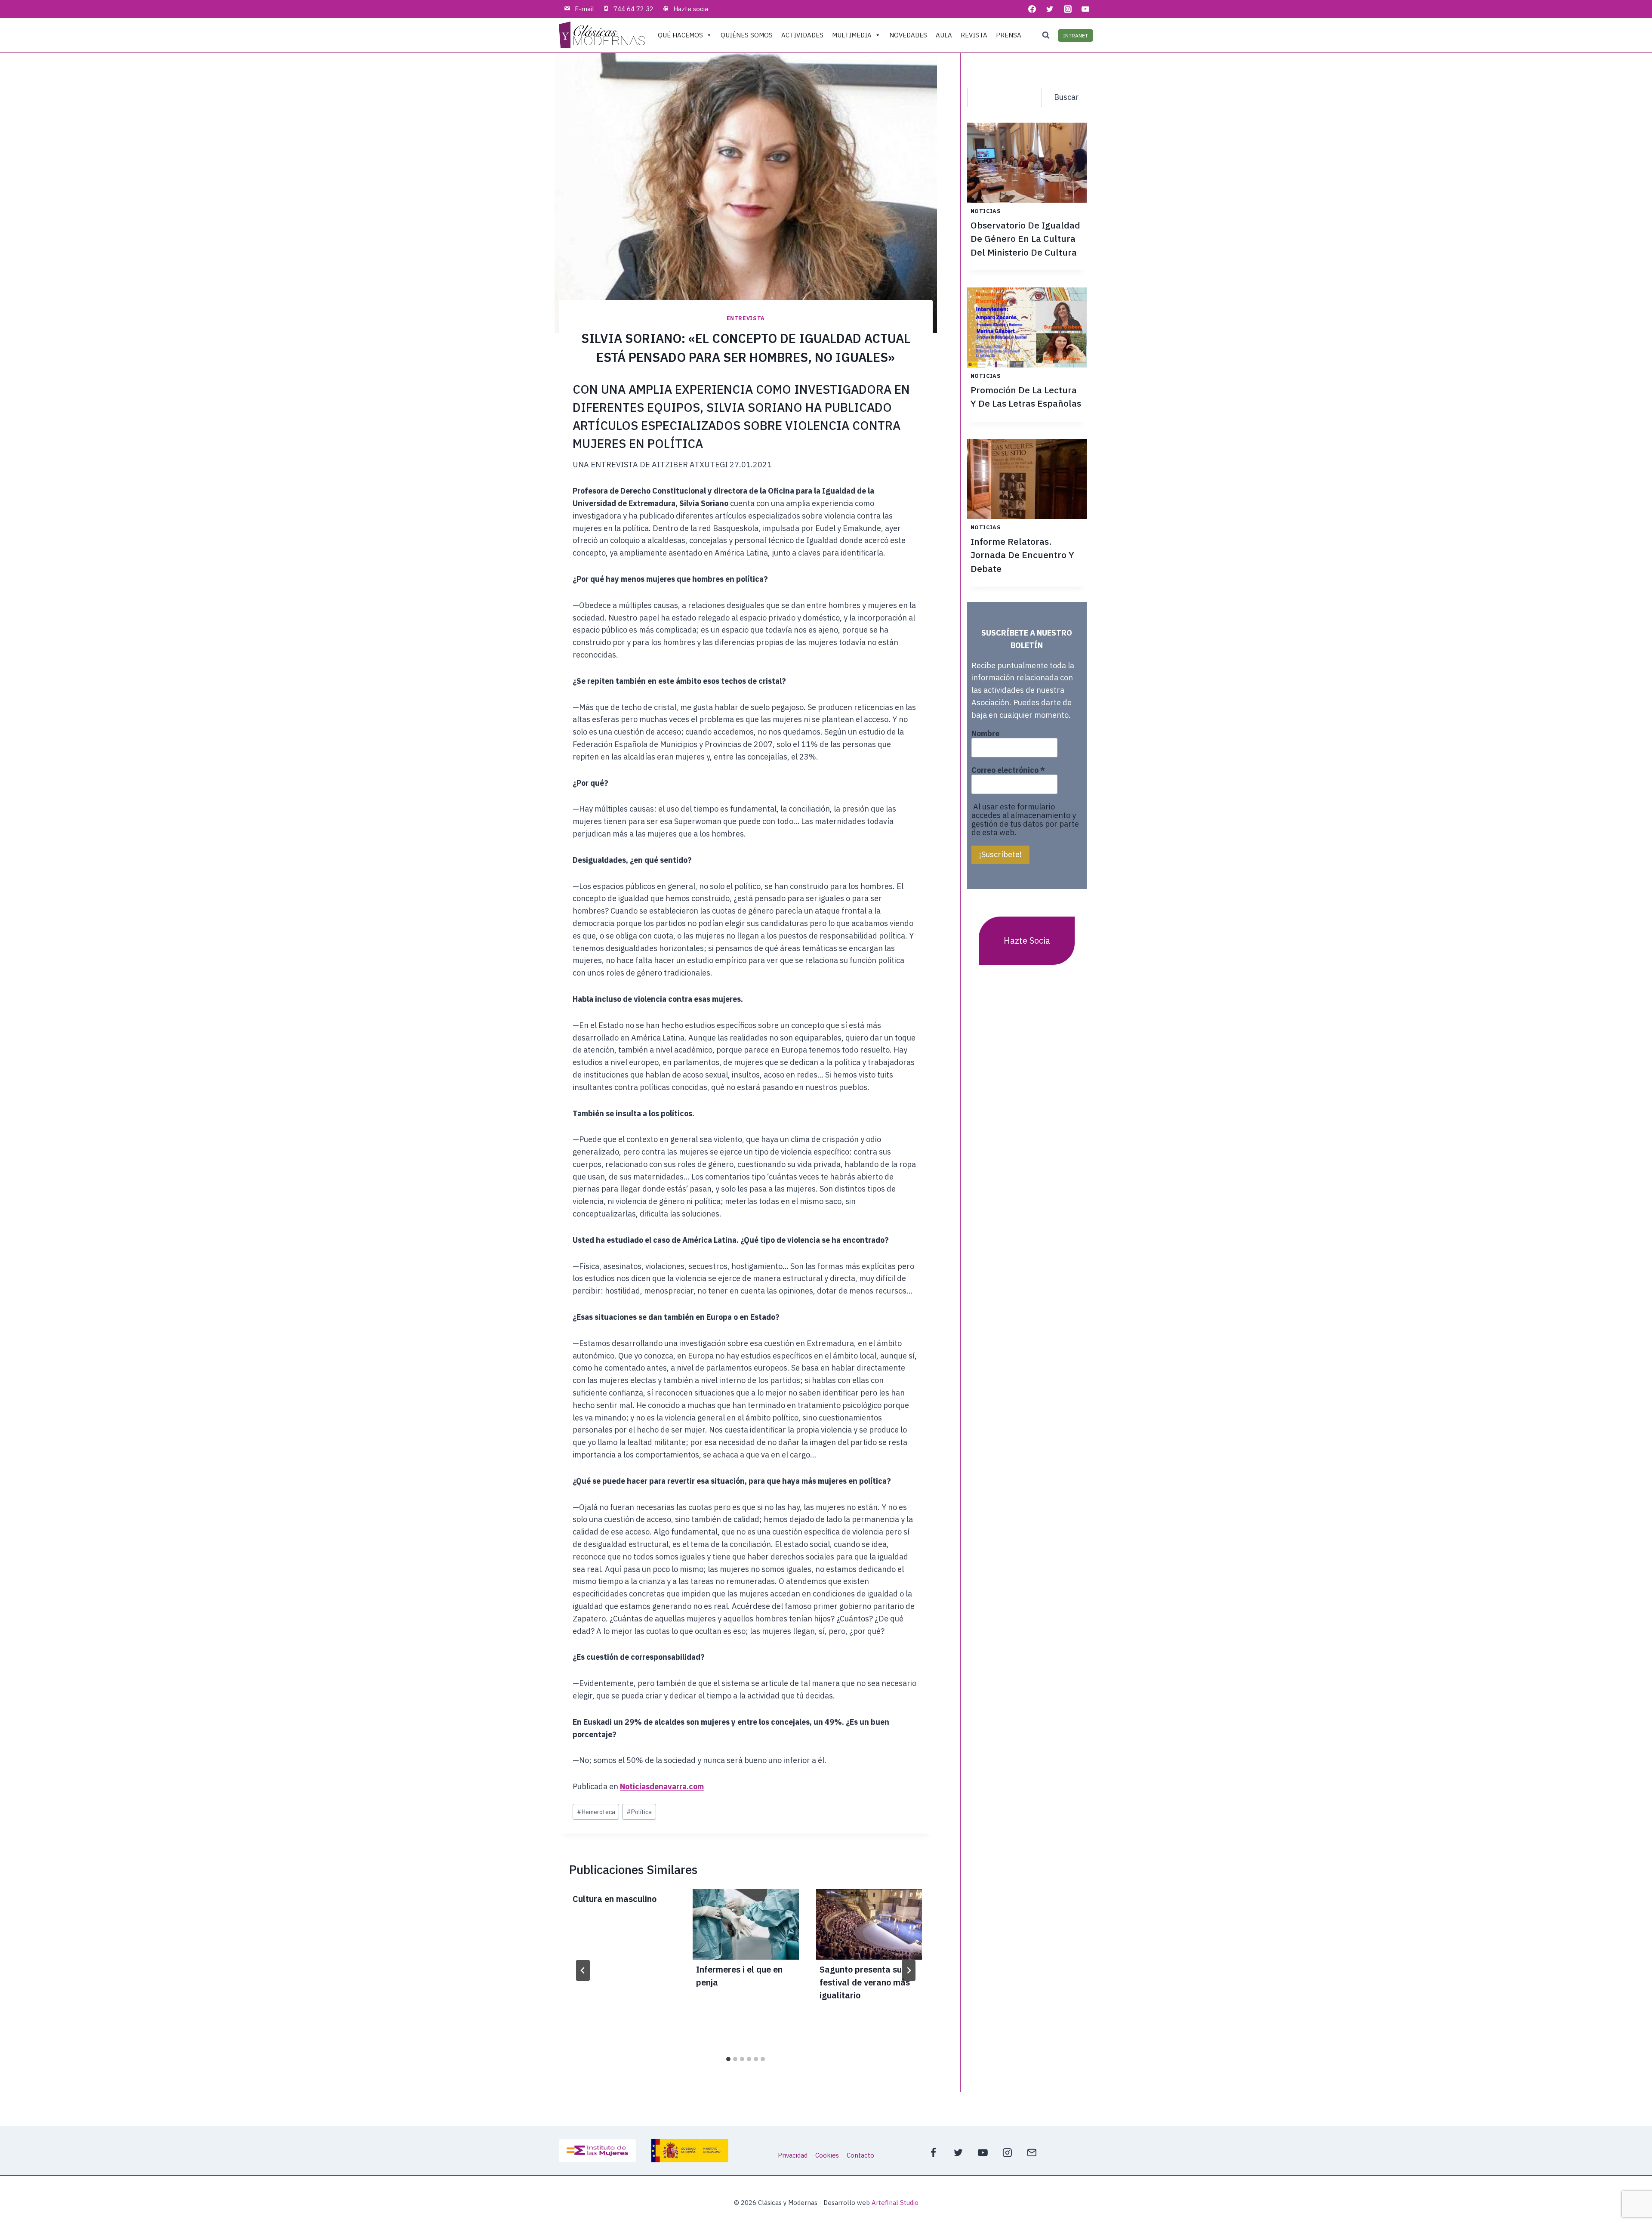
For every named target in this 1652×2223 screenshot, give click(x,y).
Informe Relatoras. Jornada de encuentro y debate (1022, 555)
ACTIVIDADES (802, 35)
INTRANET (1076, 36)
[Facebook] (1032, 9)
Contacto (860, 2155)
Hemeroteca (596, 1812)
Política (639, 1812)
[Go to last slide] (583, 1970)
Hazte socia (691, 9)
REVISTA (974, 35)
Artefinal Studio (895, 2203)
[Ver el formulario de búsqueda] (1046, 35)
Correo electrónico (1008, 770)
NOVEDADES (908, 35)
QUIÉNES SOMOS (747, 35)
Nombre (985, 734)
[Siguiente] (909, 1970)
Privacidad (793, 2155)
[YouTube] (1085, 9)
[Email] (1032, 2153)
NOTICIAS (986, 211)
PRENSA (1009, 35)
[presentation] (746, 1925)
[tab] (728, 2059)
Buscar (1066, 97)
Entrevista (746, 318)
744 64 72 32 (633, 9)
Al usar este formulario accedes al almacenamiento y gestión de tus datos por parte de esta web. (1025, 820)
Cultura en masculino (615, 1899)
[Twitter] (1050, 9)
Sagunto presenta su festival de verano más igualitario (865, 1982)
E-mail (584, 9)
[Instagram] (1068, 9)
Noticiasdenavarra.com (662, 1786)
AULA (944, 35)
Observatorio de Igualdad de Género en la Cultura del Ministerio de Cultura (1025, 239)
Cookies (827, 2155)
